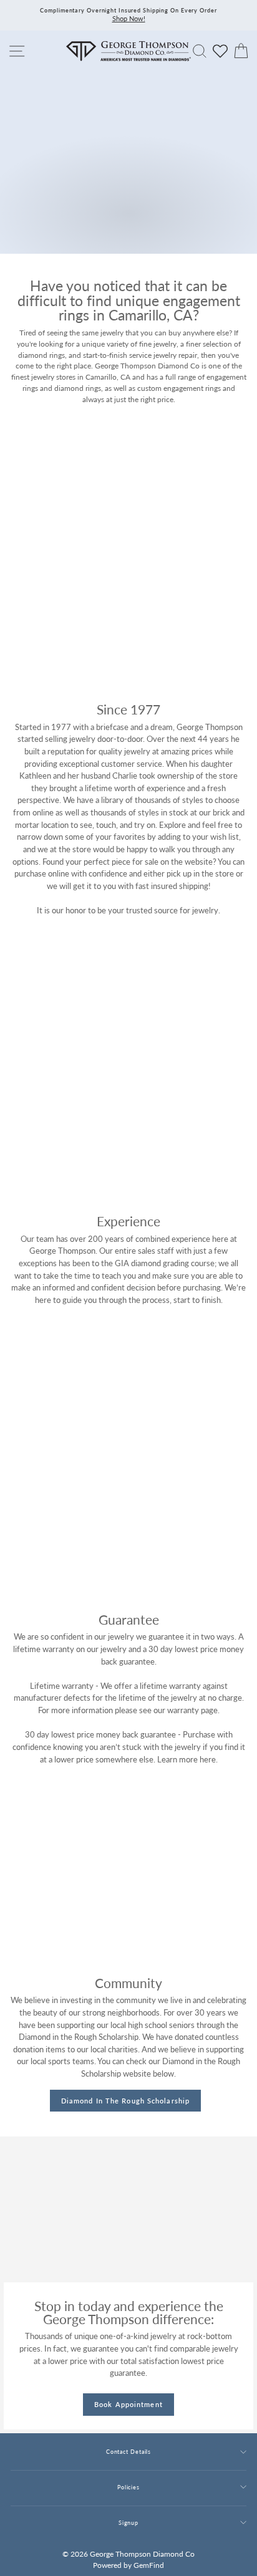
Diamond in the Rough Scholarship (125, 2101)
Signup (128, 2523)
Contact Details (128, 2452)
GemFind (149, 2565)
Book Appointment (128, 2404)
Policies (128, 2487)
